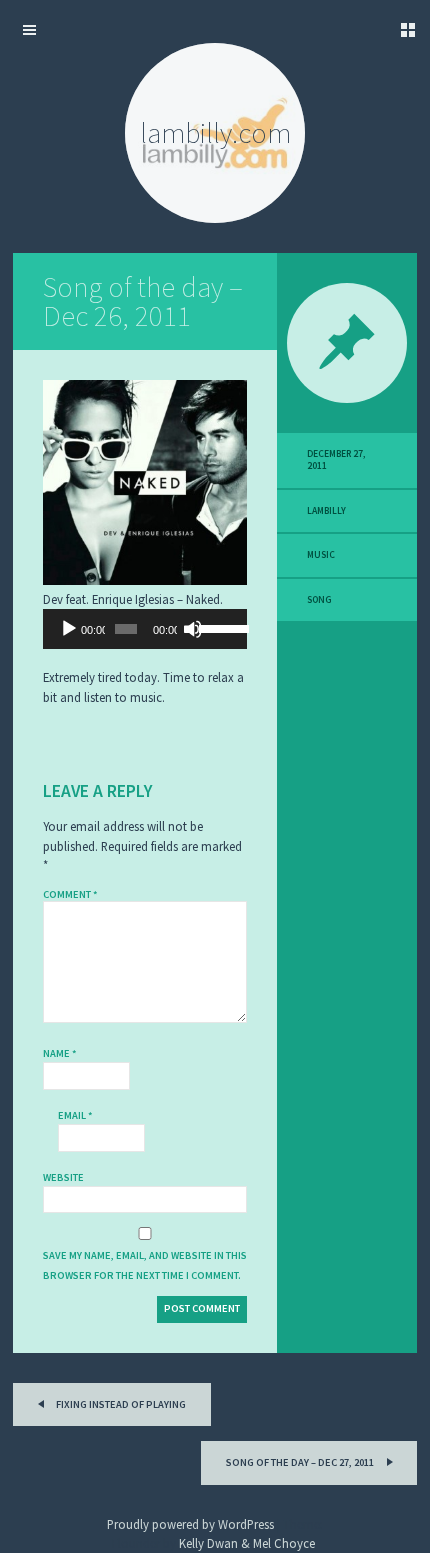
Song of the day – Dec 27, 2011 (301, 1462)
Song (319, 600)
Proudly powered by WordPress (190, 1524)
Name (60, 1053)
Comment (70, 894)
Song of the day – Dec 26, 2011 (143, 301)
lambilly (326, 511)
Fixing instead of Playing (120, 1404)
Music (321, 555)
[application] (145, 629)
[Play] (69, 629)
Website (63, 1177)
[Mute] (193, 629)
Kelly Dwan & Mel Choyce (247, 1543)
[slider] (218, 627)
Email (75, 1115)
